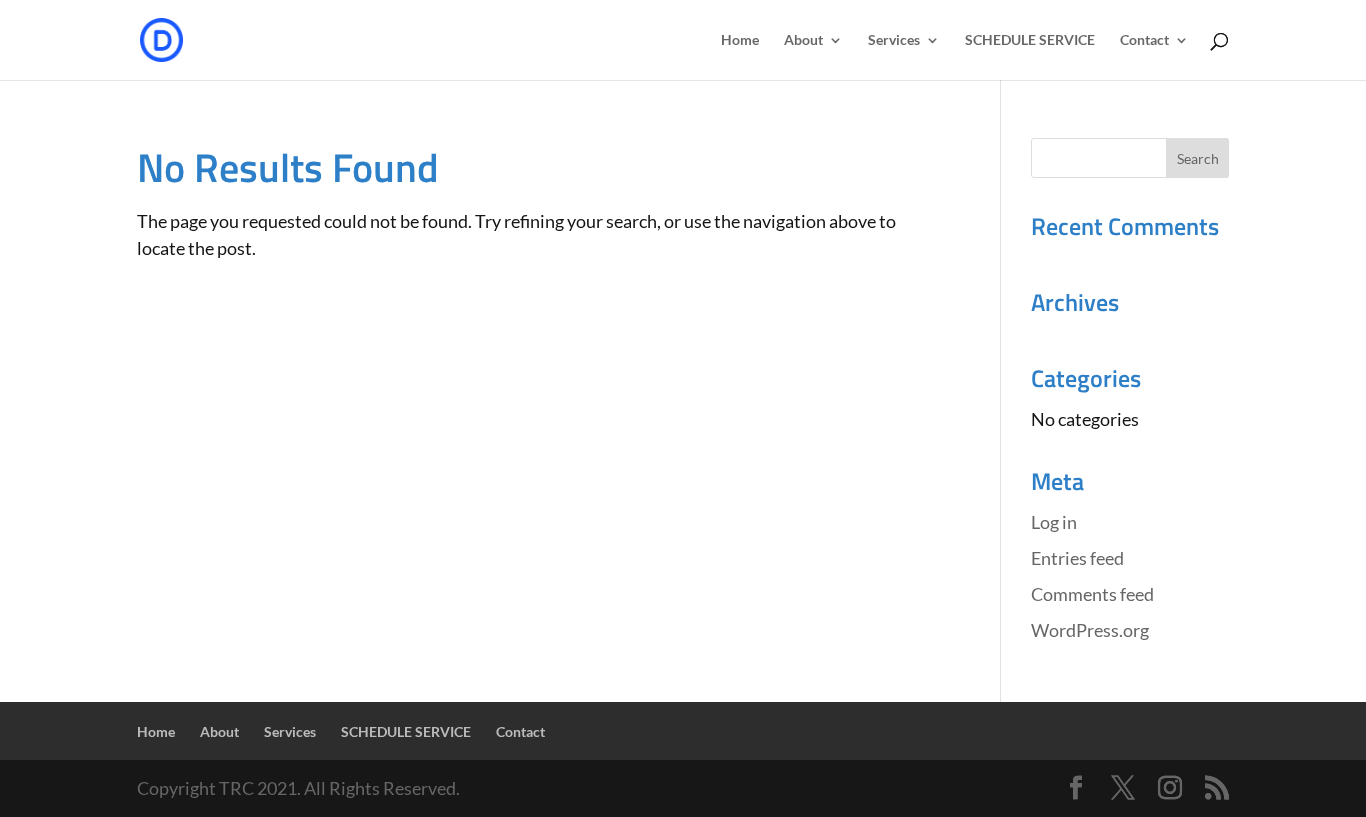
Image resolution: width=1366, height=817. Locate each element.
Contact (1144, 40)
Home (740, 40)
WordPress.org (1090, 630)
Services (894, 40)
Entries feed (1077, 558)
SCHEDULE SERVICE (1030, 40)
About (803, 40)
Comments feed (1092, 594)
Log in (1054, 522)
